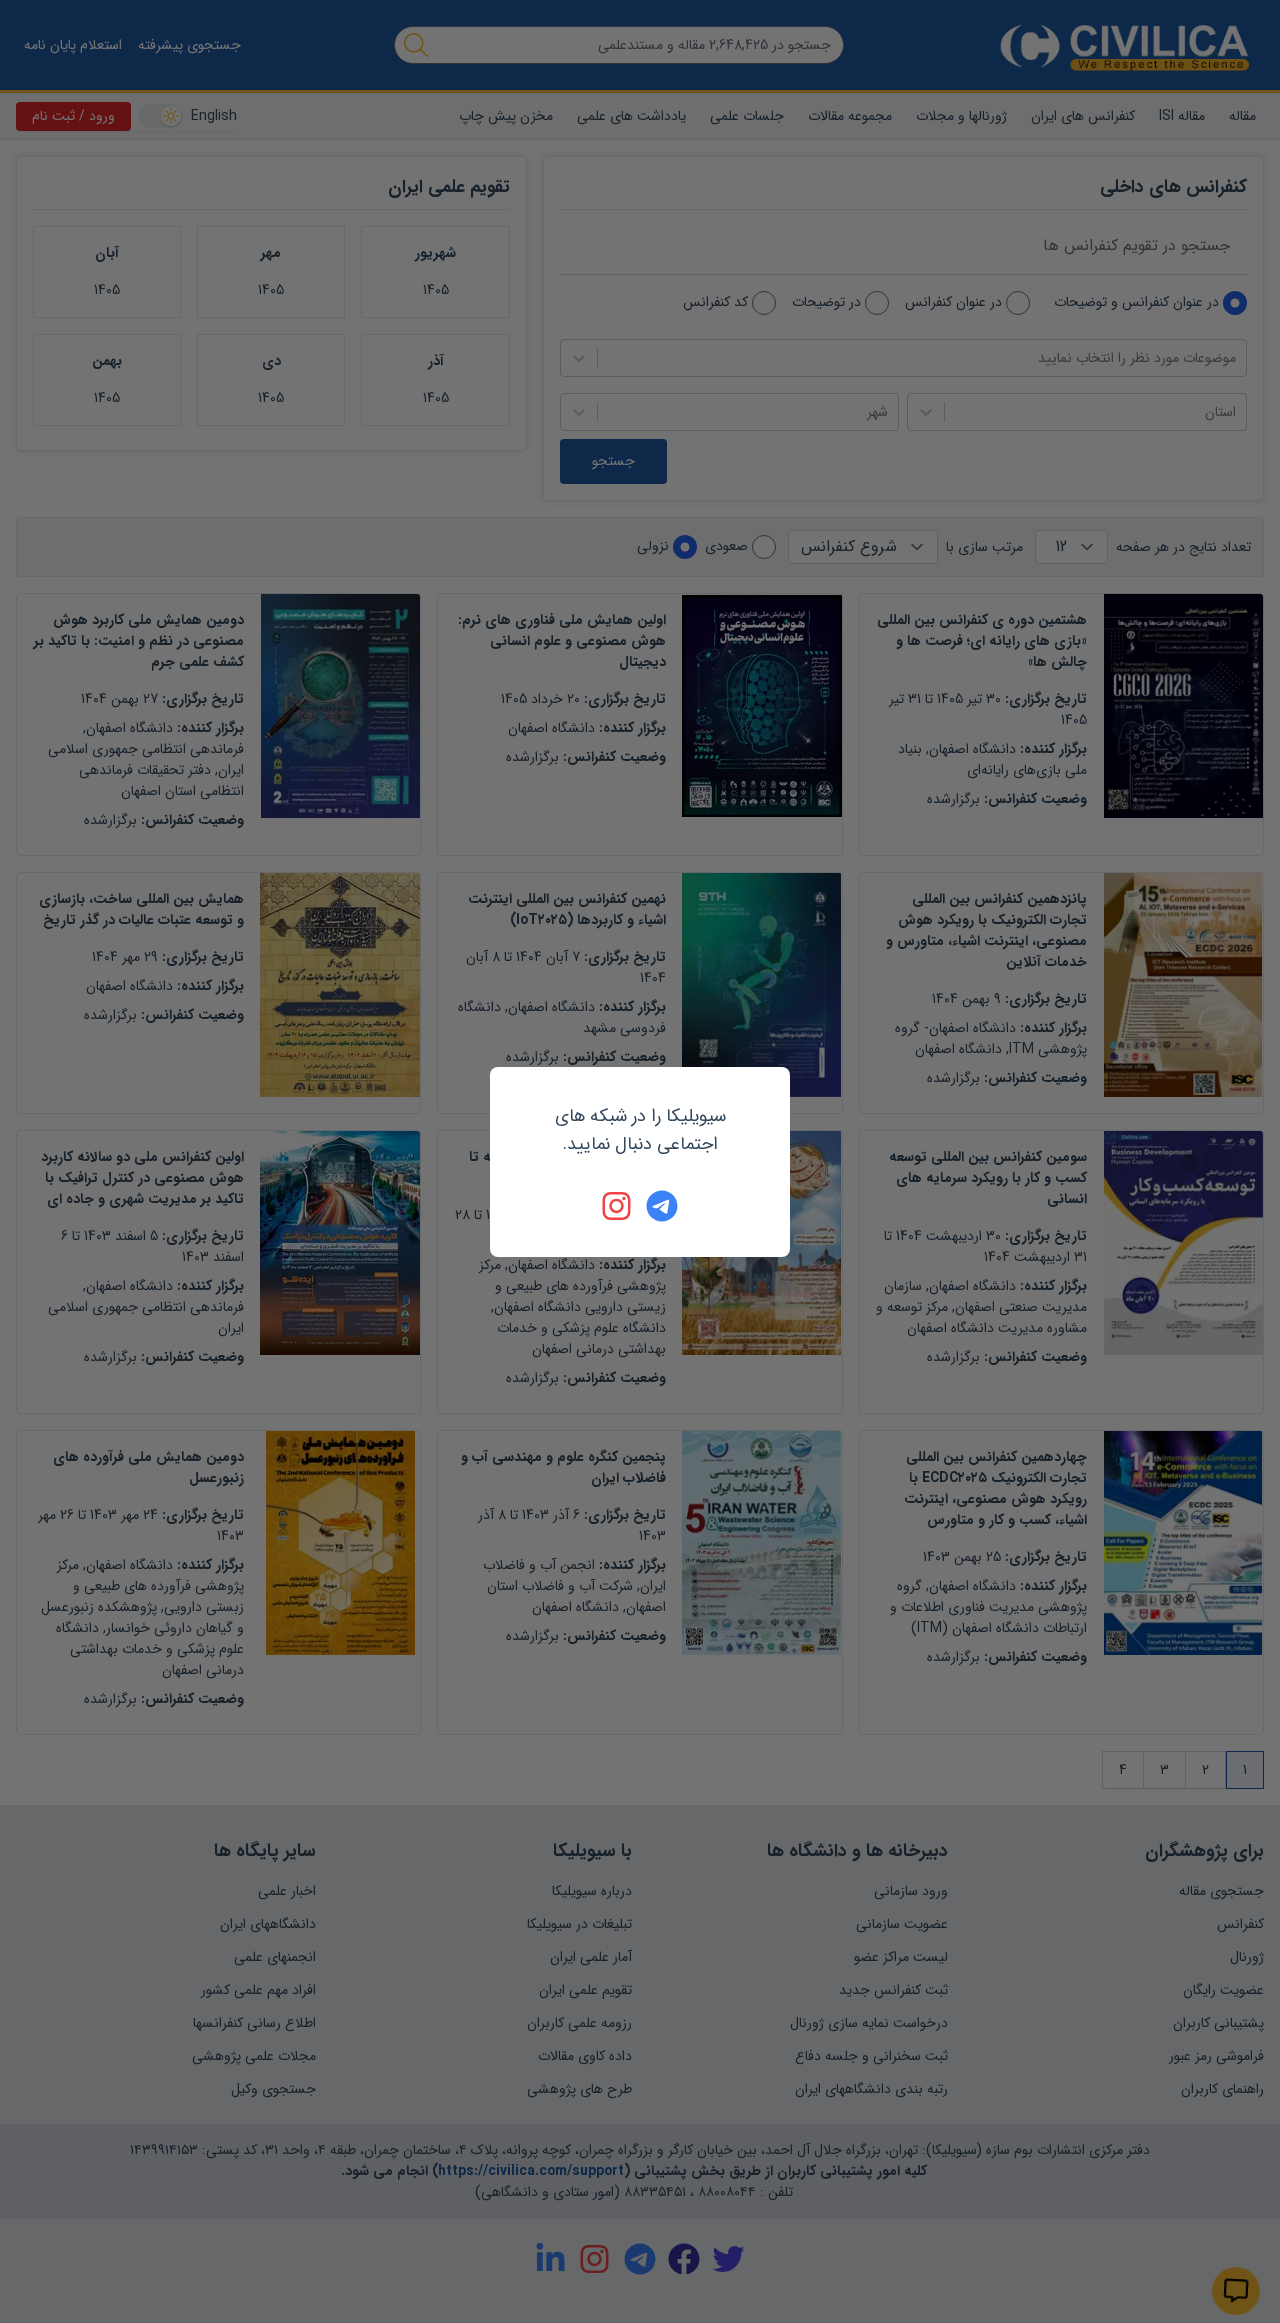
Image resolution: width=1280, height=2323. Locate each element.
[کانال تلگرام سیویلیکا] (662, 1206)
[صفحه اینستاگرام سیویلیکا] (618, 1206)
